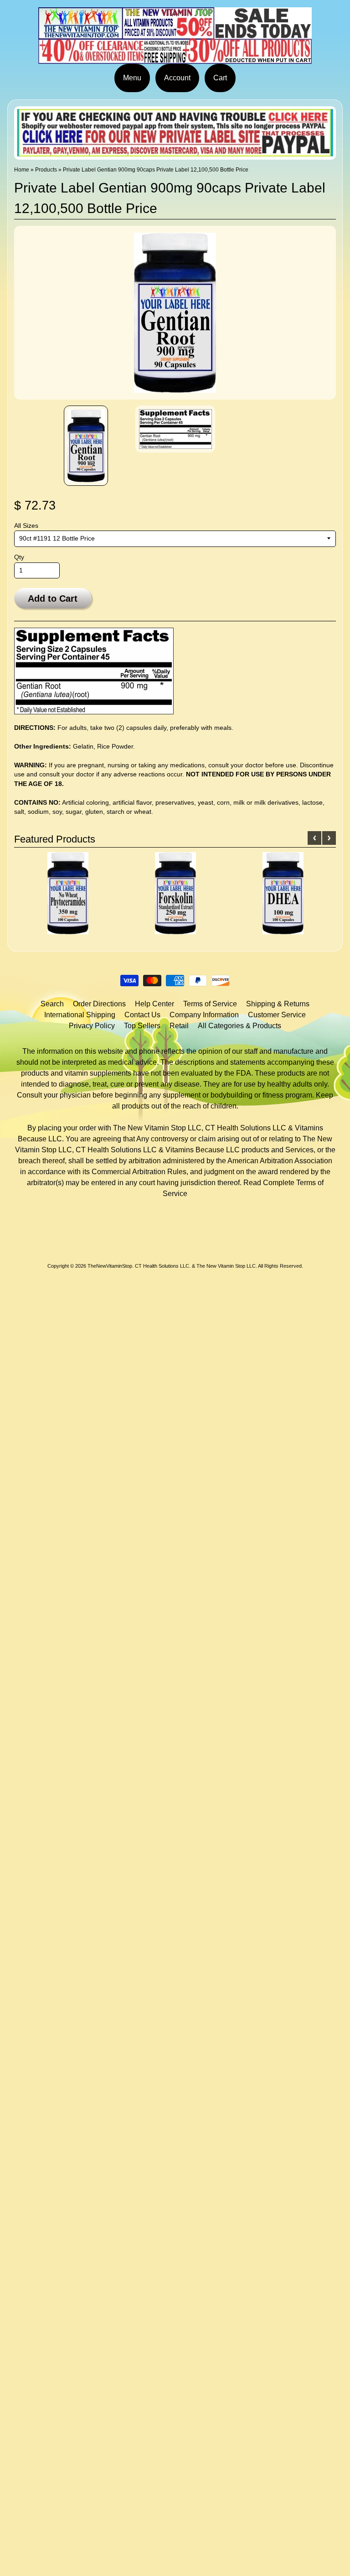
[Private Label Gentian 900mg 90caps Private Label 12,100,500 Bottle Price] (86, 446)
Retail (179, 1026)
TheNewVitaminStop (110, 1266)
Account (177, 78)
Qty (19, 557)
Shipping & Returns (278, 1004)
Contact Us (142, 1015)
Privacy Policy (92, 1026)
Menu (132, 78)
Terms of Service (210, 1004)
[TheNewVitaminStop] (175, 58)
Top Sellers (142, 1026)
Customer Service (277, 1015)
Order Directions (99, 1004)
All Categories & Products (239, 1026)
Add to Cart (53, 598)
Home (22, 170)
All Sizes (26, 526)
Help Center (154, 1004)
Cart (220, 78)
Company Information (204, 1015)
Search (52, 1004)
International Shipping (80, 1015)
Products (46, 170)
